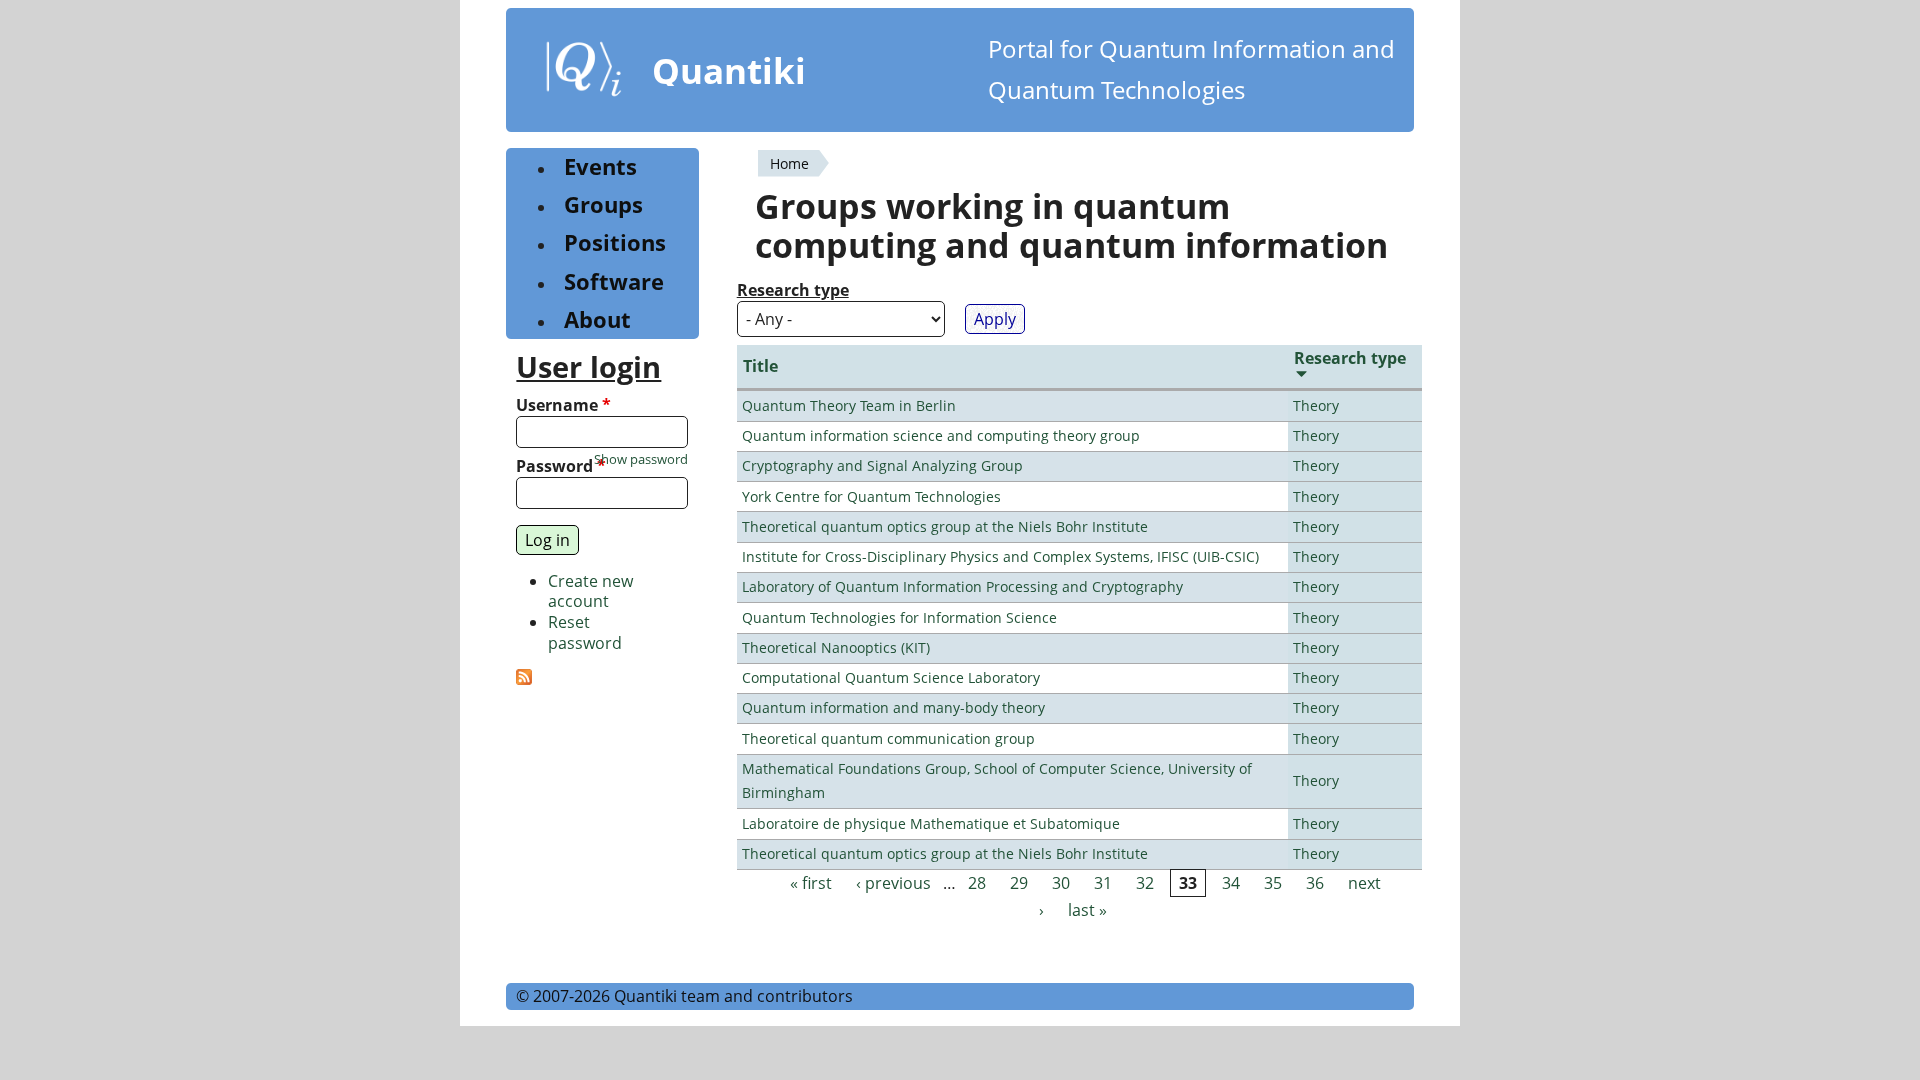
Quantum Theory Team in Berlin (849, 405)
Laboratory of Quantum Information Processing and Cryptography (962, 586)
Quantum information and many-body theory (893, 707)
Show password (641, 459)
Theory (1316, 405)
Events (600, 166)
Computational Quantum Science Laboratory (891, 677)
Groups (603, 204)
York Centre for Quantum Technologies (871, 496)
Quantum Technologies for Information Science (899, 617)
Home (789, 163)
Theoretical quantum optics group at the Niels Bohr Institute (945, 526)
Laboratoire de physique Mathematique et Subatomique (931, 823)
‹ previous (893, 883)
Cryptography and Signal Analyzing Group (882, 465)
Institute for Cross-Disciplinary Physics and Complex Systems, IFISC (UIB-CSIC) (1000, 556)
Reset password (585, 632)
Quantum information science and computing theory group (941, 435)
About (597, 319)
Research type (793, 290)
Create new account (590, 591)
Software (614, 281)
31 (1103, 883)
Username (563, 405)
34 (1231, 883)
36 (1315, 883)
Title (760, 366)
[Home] (584, 73)
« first (811, 883)
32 (1145, 883)
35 (1273, 883)
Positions (615, 242)
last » (1087, 910)
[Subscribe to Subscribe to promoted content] (524, 679)
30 (1061, 883)
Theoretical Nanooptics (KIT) (836, 647)
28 (977, 883)
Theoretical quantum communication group (888, 738)
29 (1019, 883)
